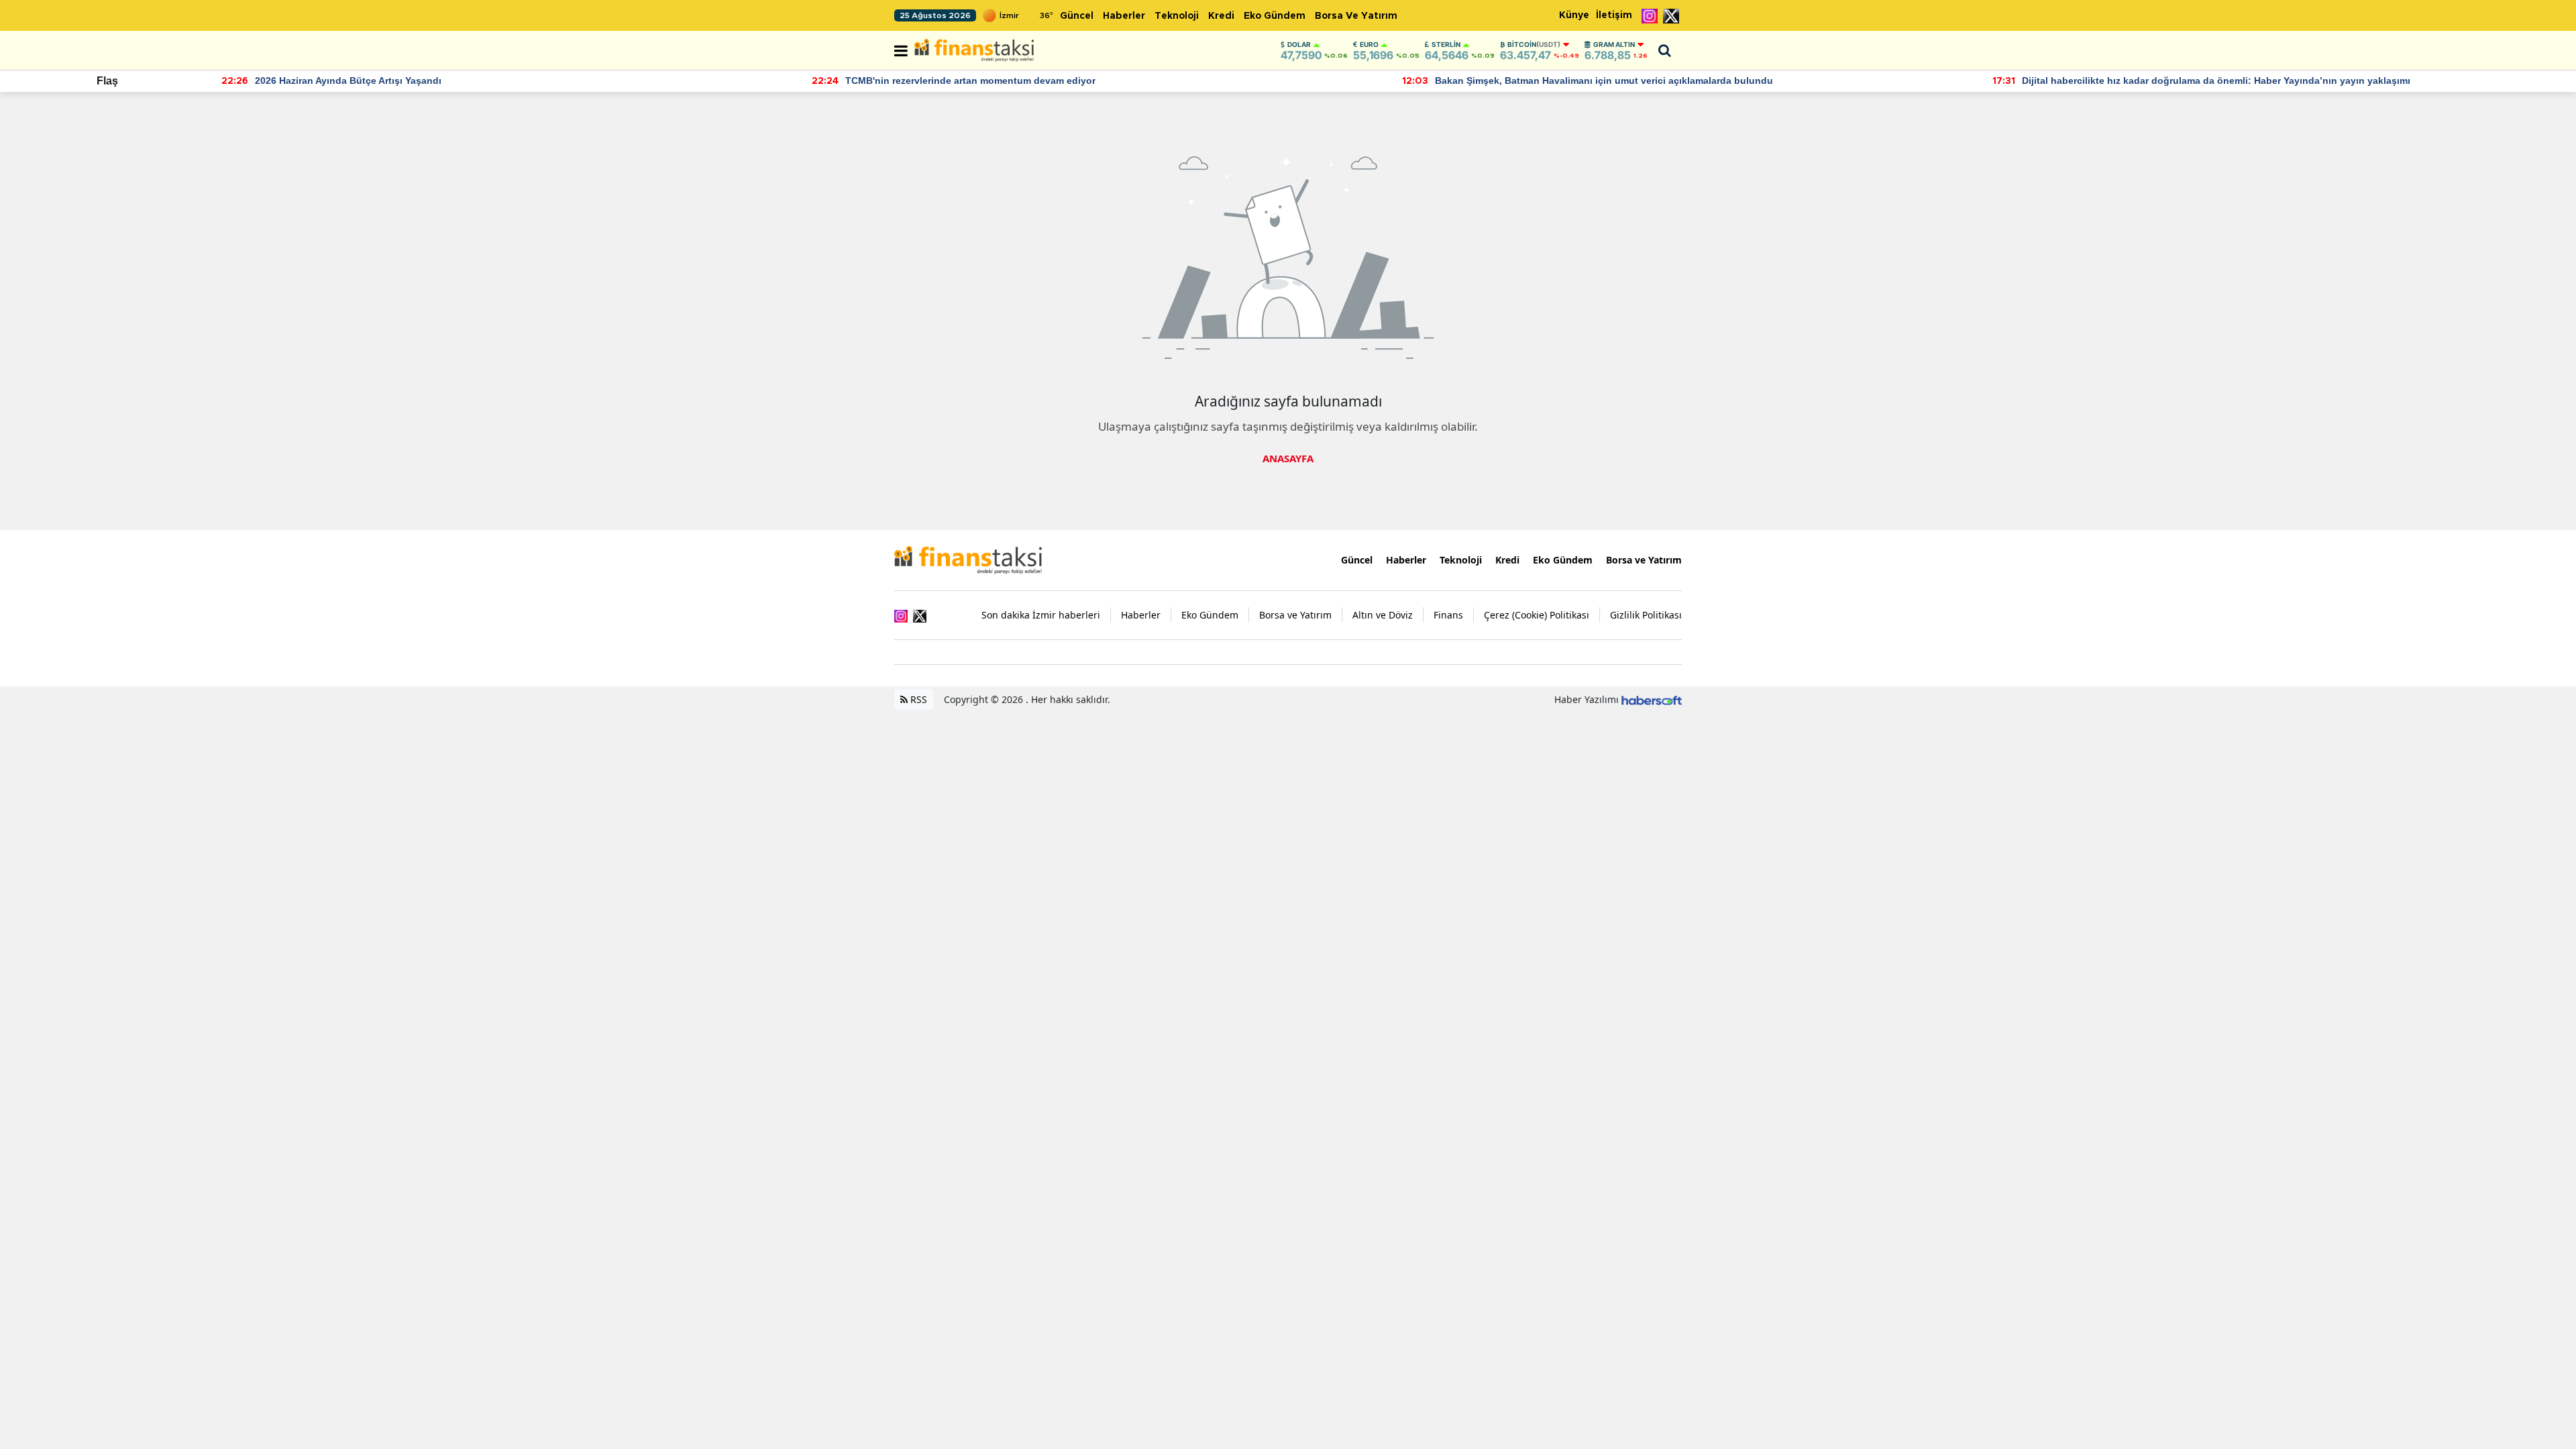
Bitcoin (1534, 44)
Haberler (1124, 16)
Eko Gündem (1275, 16)
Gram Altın (1614, 44)
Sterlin (1446, 44)
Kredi (1221, 16)
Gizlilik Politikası (1646, 615)
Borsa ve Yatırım (1356, 16)
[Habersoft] (1652, 699)
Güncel (1077, 16)
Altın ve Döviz (1383, 615)
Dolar (1299, 44)
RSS (917, 699)
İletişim (1614, 15)
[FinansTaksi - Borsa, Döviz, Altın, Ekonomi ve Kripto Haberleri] (968, 559)
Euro (1369, 44)
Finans (1448, 615)
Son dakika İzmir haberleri (1041, 615)
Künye (1574, 15)
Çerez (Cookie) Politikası (1537, 615)
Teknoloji (1177, 16)
